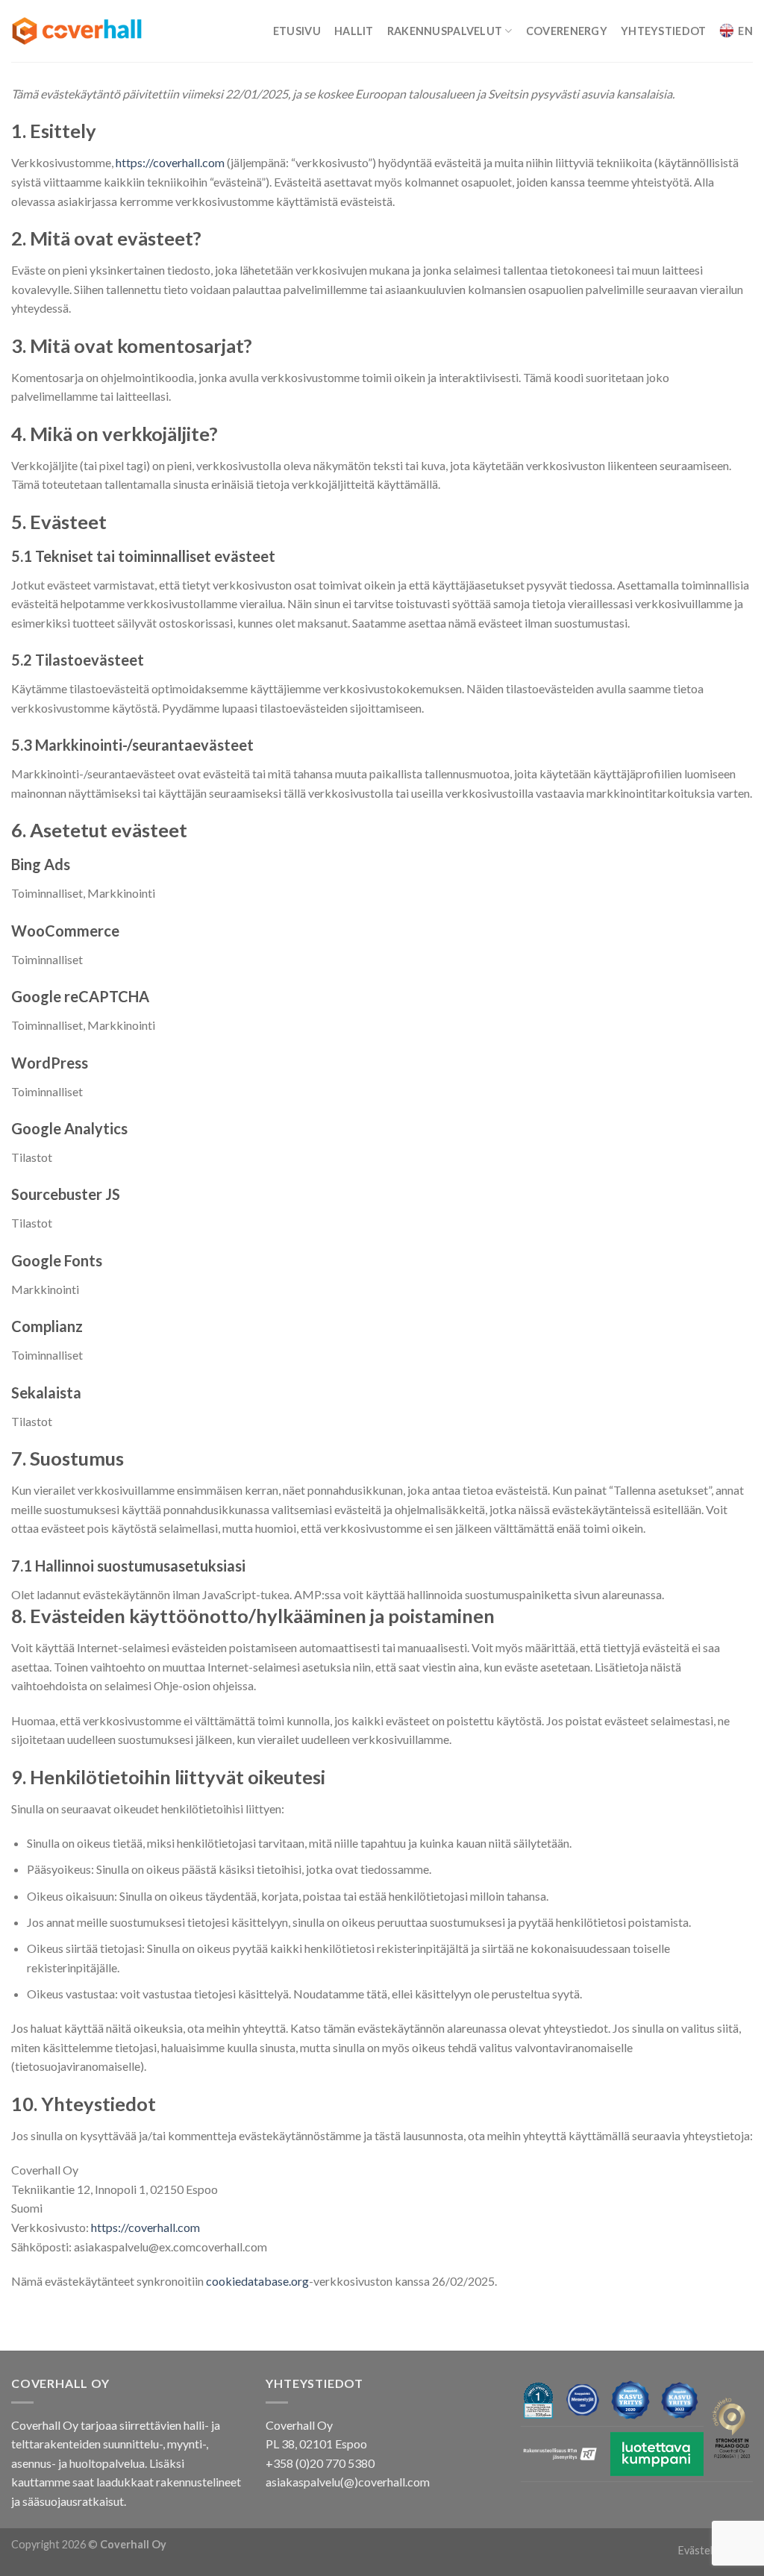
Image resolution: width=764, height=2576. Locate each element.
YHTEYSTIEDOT (663, 31)
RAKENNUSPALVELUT (445, 31)
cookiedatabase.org (257, 2281)
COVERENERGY (567, 31)
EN (745, 31)
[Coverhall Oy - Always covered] (77, 31)
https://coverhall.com (170, 162)
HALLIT (354, 31)
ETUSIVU (297, 31)
